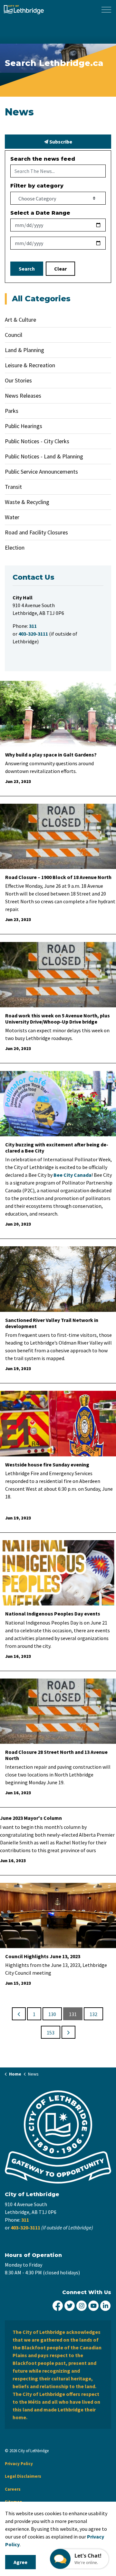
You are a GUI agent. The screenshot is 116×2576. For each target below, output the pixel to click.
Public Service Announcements (41, 472)
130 (52, 2014)
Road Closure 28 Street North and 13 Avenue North (56, 1755)
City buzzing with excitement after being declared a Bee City (57, 1148)
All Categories (41, 299)
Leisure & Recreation (30, 365)
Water (12, 517)
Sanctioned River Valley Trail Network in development (52, 1323)
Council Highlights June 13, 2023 (43, 1956)
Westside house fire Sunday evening (47, 1465)
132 (93, 2014)
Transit (13, 487)
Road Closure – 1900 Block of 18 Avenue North (58, 877)
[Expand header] (106, 10)
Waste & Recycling (27, 502)
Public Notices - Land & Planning (44, 456)
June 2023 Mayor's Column (31, 1818)
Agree (20, 2562)
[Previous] (19, 2014)
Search (27, 269)
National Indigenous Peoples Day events (53, 1614)
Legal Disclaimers (23, 2476)
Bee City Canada (72, 1175)
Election (15, 547)
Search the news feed (43, 159)
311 (25, 2220)
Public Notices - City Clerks (37, 441)
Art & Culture (20, 320)
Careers (13, 2489)
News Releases (23, 396)
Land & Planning (24, 350)
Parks (12, 411)
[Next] (68, 2032)
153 (51, 2033)
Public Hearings (24, 426)
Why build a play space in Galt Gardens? (51, 755)
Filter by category (37, 186)
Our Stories (18, 380)
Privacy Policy (19, 2464)
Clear (60, 269)
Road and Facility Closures (36, 532)
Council (14, 335)
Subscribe (60, 142)
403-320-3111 (25, 2227)
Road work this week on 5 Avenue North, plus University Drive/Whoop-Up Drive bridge (58, 1019)
